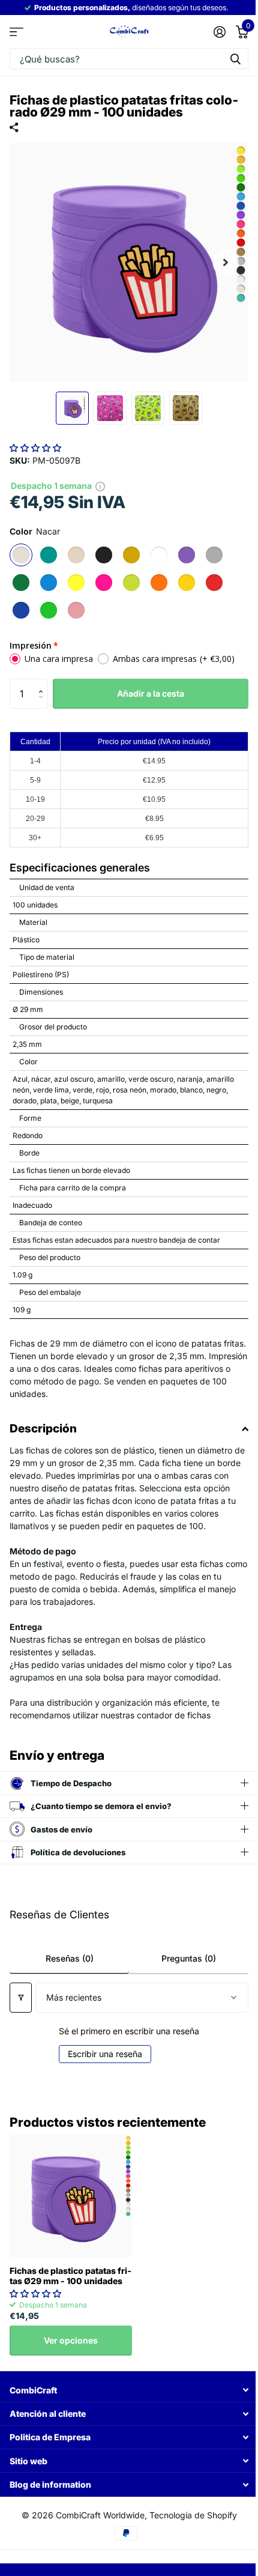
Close (124, 2390)
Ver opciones (71, 2340)
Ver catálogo (16, 32)
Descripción (43, 1429)
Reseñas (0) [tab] (67, 1958)
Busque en (235, 59)
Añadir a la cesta (151, 693)
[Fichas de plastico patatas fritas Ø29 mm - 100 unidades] (71, 2196)
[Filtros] (21, 1998)
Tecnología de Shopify (188, 2515)
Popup (100, 486)
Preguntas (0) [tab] (182, 1958)
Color (35, 531)
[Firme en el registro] (219, 32)
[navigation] (72, 408)
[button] (35, 448)
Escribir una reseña (101, 2054)
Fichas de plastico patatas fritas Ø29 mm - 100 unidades (70, 2276)
